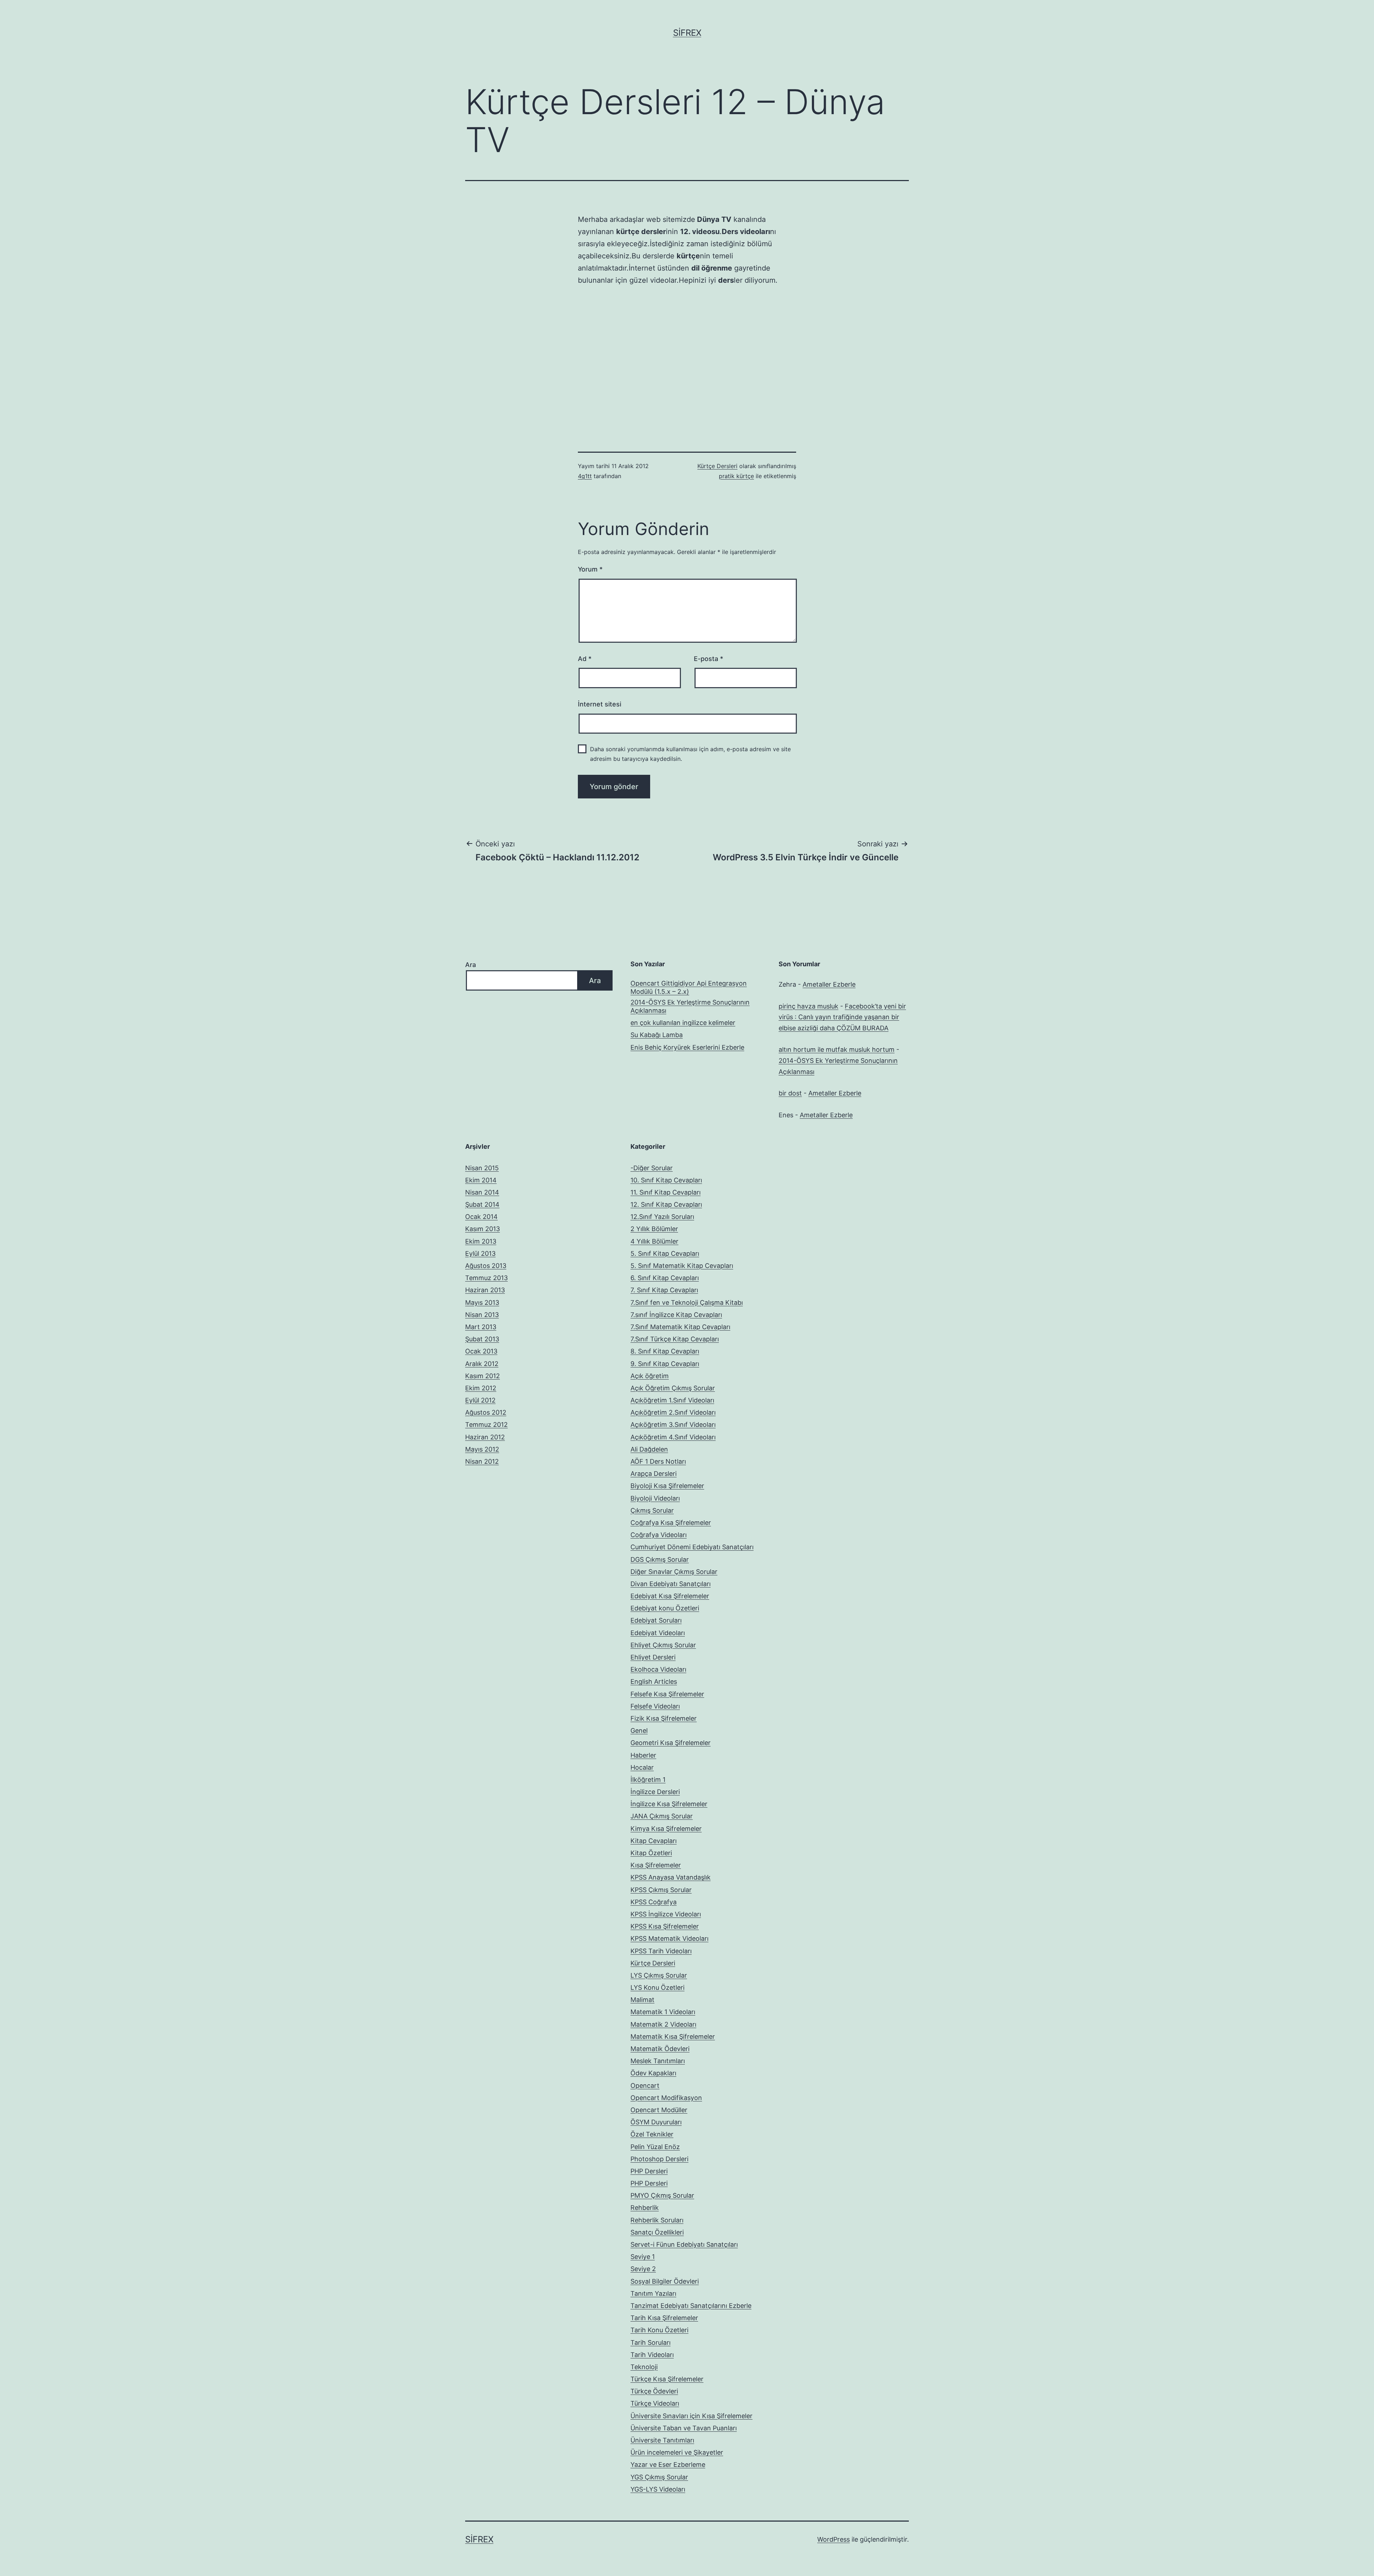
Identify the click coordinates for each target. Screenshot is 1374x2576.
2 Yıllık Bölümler (654, 1229)
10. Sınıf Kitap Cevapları (666, 1180)
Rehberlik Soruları (657, 2220)
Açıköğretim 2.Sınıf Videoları (673, 1412)
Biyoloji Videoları (655, 1498)
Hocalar (642, 1767)
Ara (471, 965)
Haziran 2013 (485, 1290)
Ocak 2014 (481, 1217)
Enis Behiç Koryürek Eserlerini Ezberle (687, 1047)
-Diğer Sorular (652, 1168)
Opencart (645, 2086)
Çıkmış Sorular (652, 1510)
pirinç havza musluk (808, 1006)
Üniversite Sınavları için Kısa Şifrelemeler (691, 2416)
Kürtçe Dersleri (717, 466)
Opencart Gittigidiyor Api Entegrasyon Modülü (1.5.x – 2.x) (689, 987)
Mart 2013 (481, 1327)
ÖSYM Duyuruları (656, 2122)
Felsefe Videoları (655, 1706)
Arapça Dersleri (654, 1474)
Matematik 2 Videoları (663, 2024)
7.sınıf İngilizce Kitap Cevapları (676, 1315)
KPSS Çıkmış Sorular (661, 1890)
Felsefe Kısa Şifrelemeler (667, 1694)
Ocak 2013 (481, 1351)
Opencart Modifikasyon (666, 2098)
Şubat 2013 (482, 1339)
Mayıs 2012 (482, 1449)
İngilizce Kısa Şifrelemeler (669, 1804)
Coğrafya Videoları (659, 1535)
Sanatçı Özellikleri (657, 2232)
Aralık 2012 (482, 1364)
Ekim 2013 (481, 1241)
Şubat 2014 (482, 1204)
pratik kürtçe (736, 476)
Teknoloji (644, 2367)
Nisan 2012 (482, 1461)
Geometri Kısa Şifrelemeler (671, 1743)
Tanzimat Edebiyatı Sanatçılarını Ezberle (691, 2306)
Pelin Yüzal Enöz (655, 2147)
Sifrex (687, 33)
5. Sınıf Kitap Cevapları (665, 1253)
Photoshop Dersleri (659, 2159)
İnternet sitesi (600, 704)
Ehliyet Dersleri (653, 1657)
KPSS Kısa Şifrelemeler (665, 1926)
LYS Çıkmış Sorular (659, 1975)
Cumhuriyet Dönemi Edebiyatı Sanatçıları (692, 1547)
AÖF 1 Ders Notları (658, 1461)
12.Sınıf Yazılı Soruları (662, 1217)
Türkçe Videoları (655, 2403)
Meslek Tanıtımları (658, 2061)
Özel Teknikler (652, 2134)
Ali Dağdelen (649, 1449)
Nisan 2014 (482, 1192)
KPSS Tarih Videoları (661, 1951)
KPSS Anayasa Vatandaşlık (671, 1877)
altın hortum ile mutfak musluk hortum (837, 1049)
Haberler (643, 1755)
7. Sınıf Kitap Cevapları (664, 1290)
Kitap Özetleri (651, 1853)
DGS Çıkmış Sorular (660, 1559)
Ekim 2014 (481, 1180)
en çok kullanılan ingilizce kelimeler (683, 1023)
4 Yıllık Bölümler (654, 1241)
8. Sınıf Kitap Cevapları (665, 1351)
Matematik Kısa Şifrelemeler (673, 2037)
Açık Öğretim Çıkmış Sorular (673, 1388)
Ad (585, 659)
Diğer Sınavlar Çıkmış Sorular (674, 1572)
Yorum (590, 569)
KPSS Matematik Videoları (669, 1938)
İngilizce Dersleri (655, 1792)
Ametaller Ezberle (829, 984)
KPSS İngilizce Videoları (666, 1914)
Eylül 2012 (480, 1400)
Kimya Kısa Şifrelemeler (666, 1829)
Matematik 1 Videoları (663, 2012)
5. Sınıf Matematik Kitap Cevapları (682, 1266)
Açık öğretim (650, 1376)
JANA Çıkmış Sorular (662, 1816)
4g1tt (585, 476)
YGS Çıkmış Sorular (659, 2477)
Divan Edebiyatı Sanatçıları (671, 1584)
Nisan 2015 (482, 1168)
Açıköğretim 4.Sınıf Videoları (673, 1437)
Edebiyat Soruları (656, 1620)
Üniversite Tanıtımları (662, 2440)
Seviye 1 (643, 2257)
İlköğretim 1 (648, 1780)
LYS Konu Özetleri (657, 1987)
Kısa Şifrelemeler (656, 1865)
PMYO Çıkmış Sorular (662, 2195)
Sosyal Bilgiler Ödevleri (665, 2281)
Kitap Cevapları (654, 1841)
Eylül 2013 (480, 1253)
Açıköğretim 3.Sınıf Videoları (673, 1425)
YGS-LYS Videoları (658, 2489)
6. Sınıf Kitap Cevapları (665, 1278)
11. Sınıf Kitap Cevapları (666, 1192)
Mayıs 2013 (482, 1302)
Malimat (642, 2000)
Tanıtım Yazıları (653, 2293)
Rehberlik (645, 2208)
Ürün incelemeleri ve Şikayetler (677, 2452)
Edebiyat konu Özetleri (665, 1608)
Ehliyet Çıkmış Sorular (663, 1645)
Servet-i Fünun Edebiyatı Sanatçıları (684, 2244)
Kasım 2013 (483, 1229)
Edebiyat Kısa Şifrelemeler (670, 1596)
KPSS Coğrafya (654, 1902)
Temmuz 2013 (486, 1278)
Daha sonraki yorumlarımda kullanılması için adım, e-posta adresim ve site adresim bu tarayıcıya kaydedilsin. (690, 754)
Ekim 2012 (481, 1388)
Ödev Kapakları (653, 2073)
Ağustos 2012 (486, 1412)
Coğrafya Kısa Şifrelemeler (671, 1523)
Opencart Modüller (659, 2110)
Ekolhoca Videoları (658, 1669)
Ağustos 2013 (486, 1266)
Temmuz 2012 (486, 1425)
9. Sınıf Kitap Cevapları (665, 1364)
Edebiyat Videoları (658, 1633)
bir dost (790, 1093)
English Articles (654, 1681)
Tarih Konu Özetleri (659, 2330)
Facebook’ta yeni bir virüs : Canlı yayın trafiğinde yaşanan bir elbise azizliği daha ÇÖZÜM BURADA (842, 1017)
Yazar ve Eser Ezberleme (668, 2465)
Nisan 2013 (482, 1315)
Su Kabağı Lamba (657, 1035)
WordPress (834, 2539)
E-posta (708, 659)
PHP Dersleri (649, 2171)
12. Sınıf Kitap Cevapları (666, 1204)
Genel (639, 1731)
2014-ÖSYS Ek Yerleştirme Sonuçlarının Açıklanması (690, 1006)
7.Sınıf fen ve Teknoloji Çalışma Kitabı (687, 1302)
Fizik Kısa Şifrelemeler (664, 1718)
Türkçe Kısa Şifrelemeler (667, 2379)
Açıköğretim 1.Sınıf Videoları (672, 1400)
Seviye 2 (643, 2269)
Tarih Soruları (651, 2342)
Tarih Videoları (652, 2355)
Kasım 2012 (483, 1376)
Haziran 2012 (485, 1437)
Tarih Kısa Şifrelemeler (664, 2318)
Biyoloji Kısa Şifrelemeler (667, 1486)
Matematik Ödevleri (660, 2049)
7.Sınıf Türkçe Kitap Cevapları (675, 1339)
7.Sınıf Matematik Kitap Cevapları (680, 1327)
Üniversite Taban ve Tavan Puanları (684, 2428)
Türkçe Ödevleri (654, 2391)
